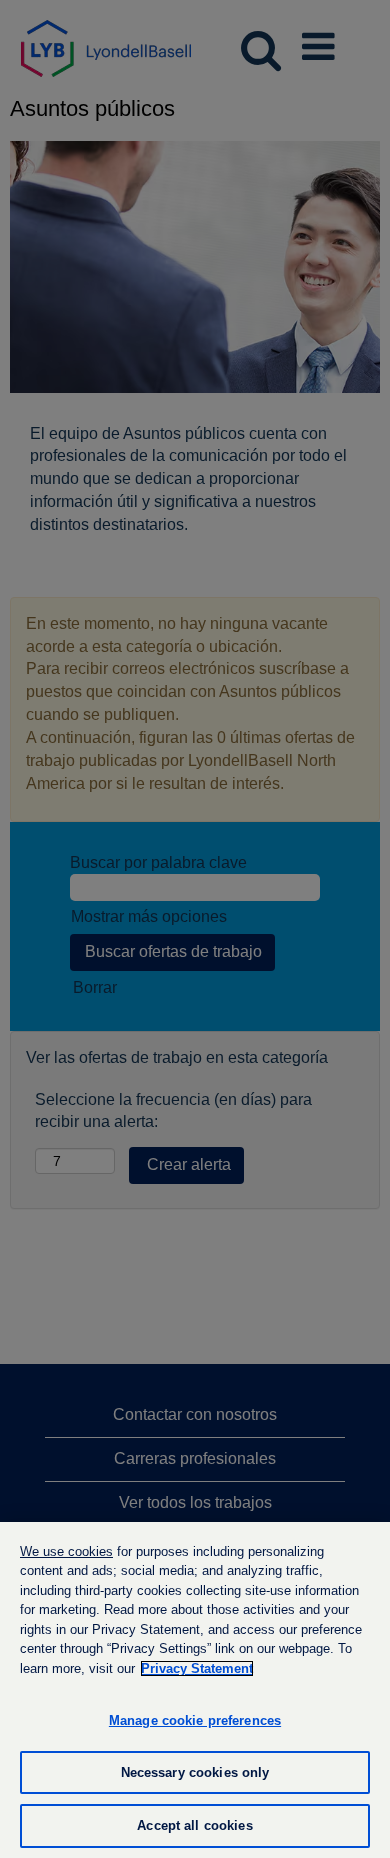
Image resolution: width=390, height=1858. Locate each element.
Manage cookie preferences (195, 1720)
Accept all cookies (194, 1825)
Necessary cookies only (195, 1772)
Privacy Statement (197, 1668)
